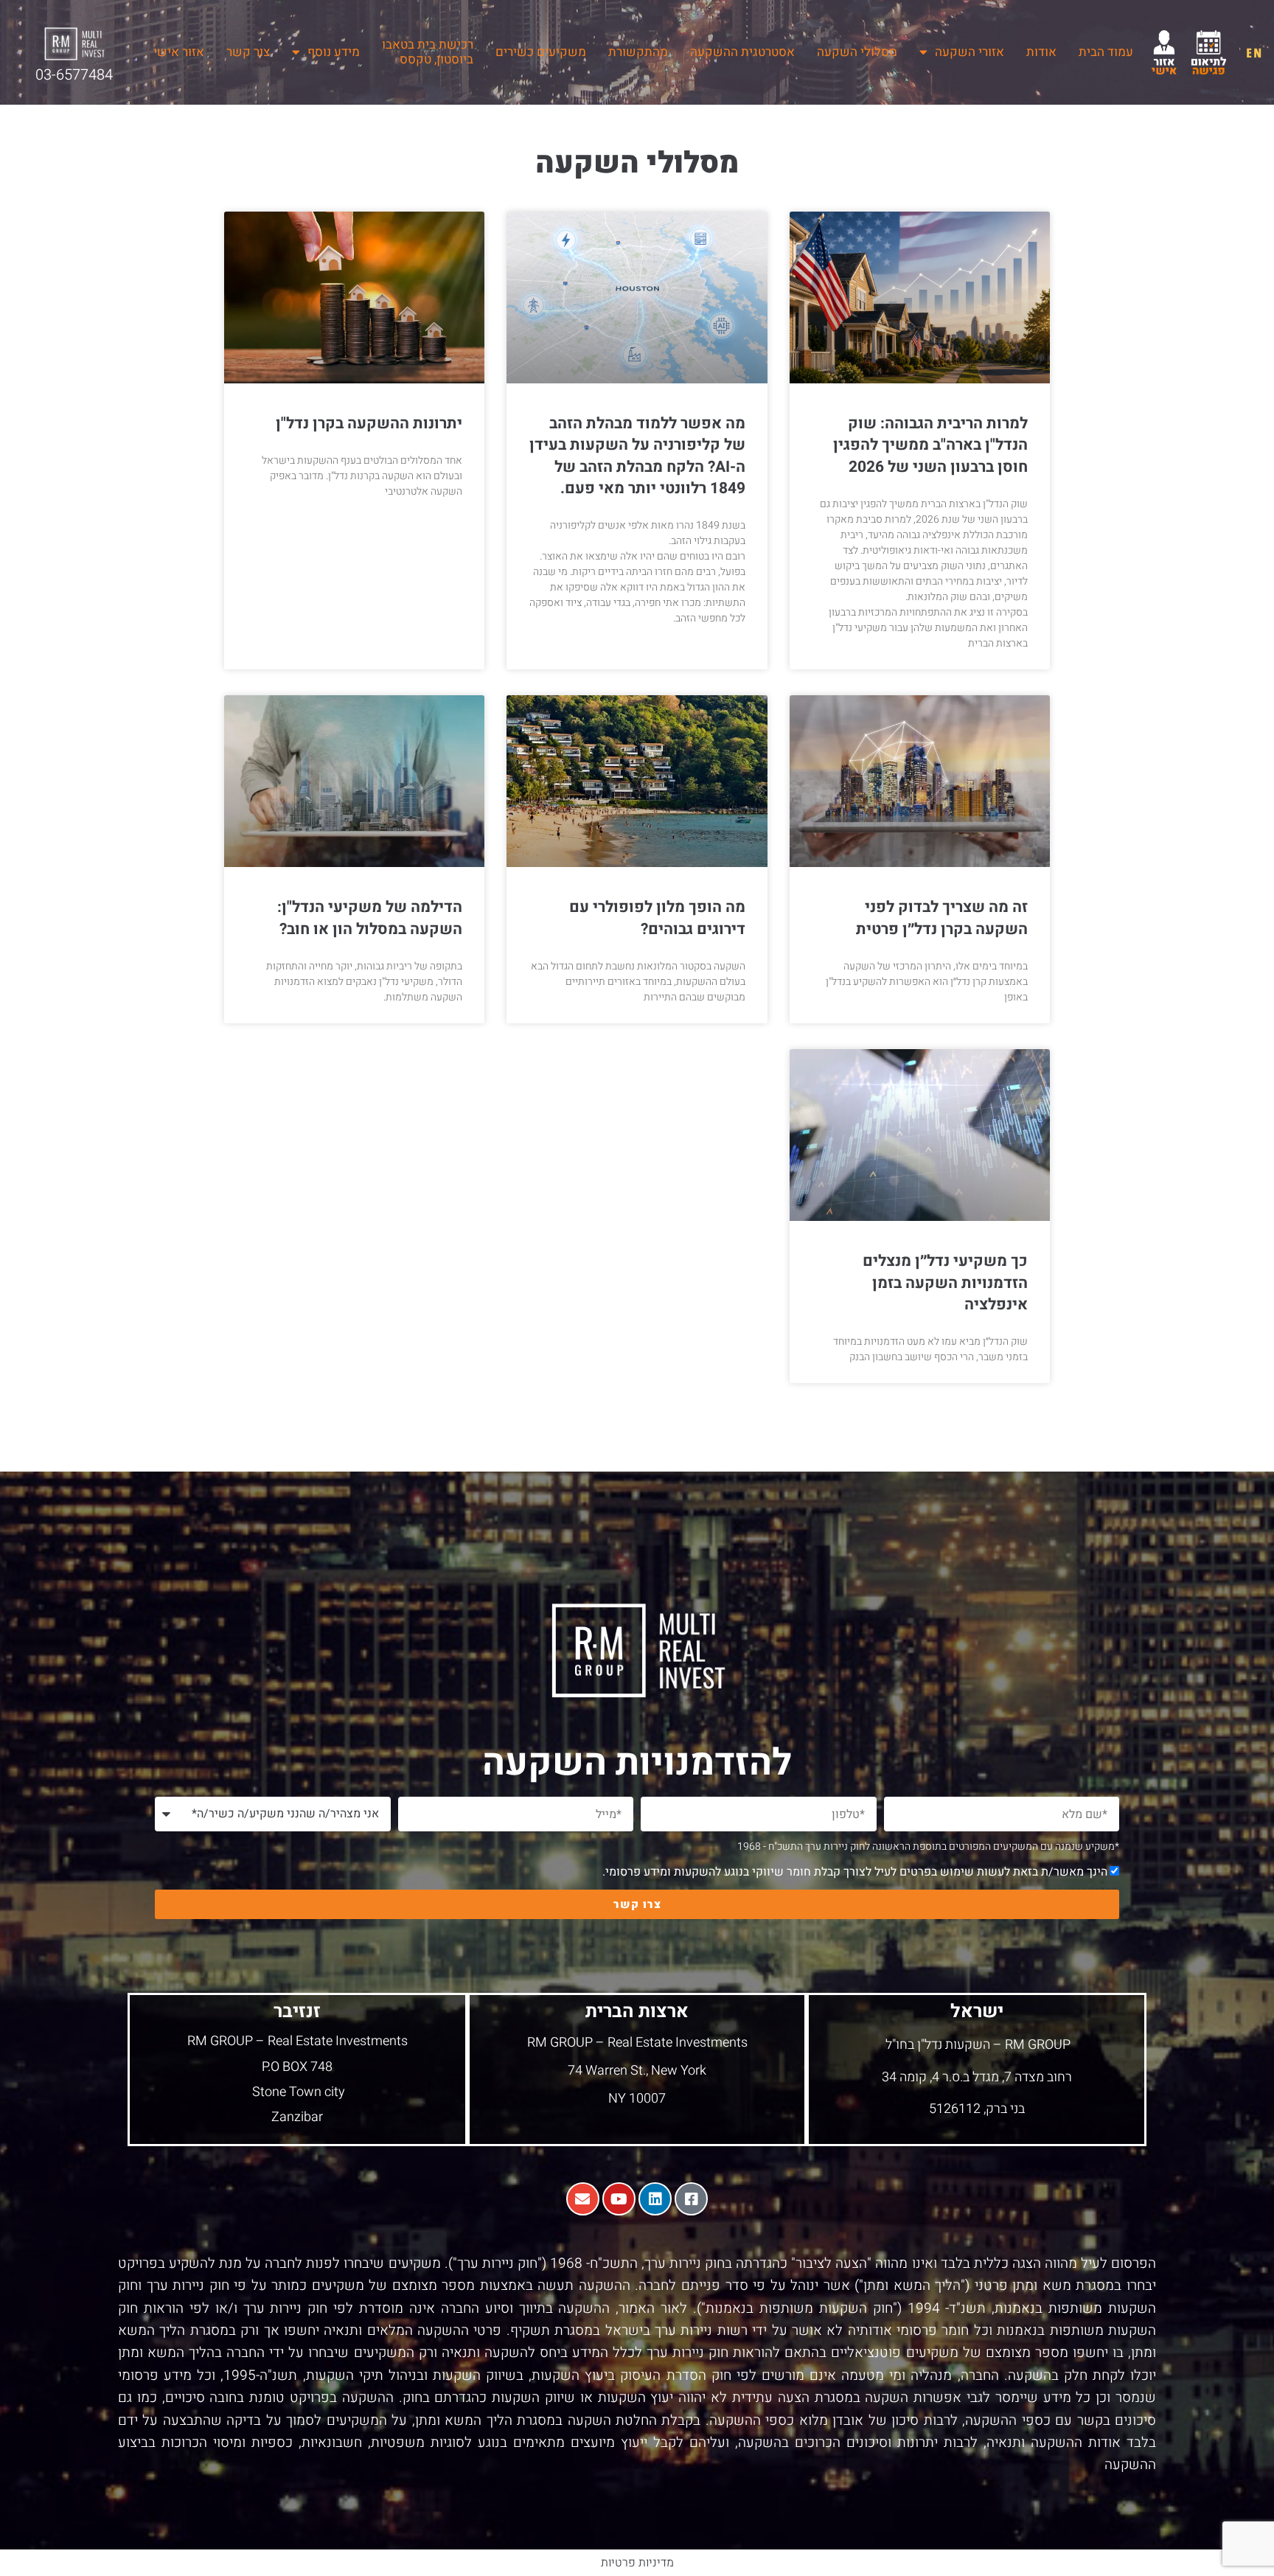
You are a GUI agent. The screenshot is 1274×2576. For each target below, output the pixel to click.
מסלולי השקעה (857, 52)
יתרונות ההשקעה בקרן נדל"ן (369, 424)
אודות (1041, 52)
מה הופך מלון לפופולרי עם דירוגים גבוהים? (657, 918)
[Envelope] (583, 2199)
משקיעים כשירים (541, 52)
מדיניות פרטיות (637, 2563)
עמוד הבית (1106, 52)
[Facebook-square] (691, 2199)
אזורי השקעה (970, 52)
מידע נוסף (334, 52)
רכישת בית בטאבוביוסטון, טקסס (428, 52)
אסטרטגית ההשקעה (742, 52)
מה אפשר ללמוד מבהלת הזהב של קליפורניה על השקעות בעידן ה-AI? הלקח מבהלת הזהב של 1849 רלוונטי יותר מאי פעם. (637, 456)
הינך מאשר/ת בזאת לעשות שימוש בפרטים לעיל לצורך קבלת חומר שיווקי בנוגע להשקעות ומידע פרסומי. (855, 1872)
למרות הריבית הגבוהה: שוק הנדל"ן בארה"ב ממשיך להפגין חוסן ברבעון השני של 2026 (930, 445)
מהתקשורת (638, 52)
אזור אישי (179, 52)
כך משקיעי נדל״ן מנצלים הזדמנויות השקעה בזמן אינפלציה (945, 1283)
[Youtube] (619, 2199)
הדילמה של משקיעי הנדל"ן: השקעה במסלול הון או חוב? (370, 918)
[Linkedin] (655, 2199)
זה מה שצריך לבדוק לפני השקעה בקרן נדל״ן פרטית (942, 918)
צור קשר (248, 52)
